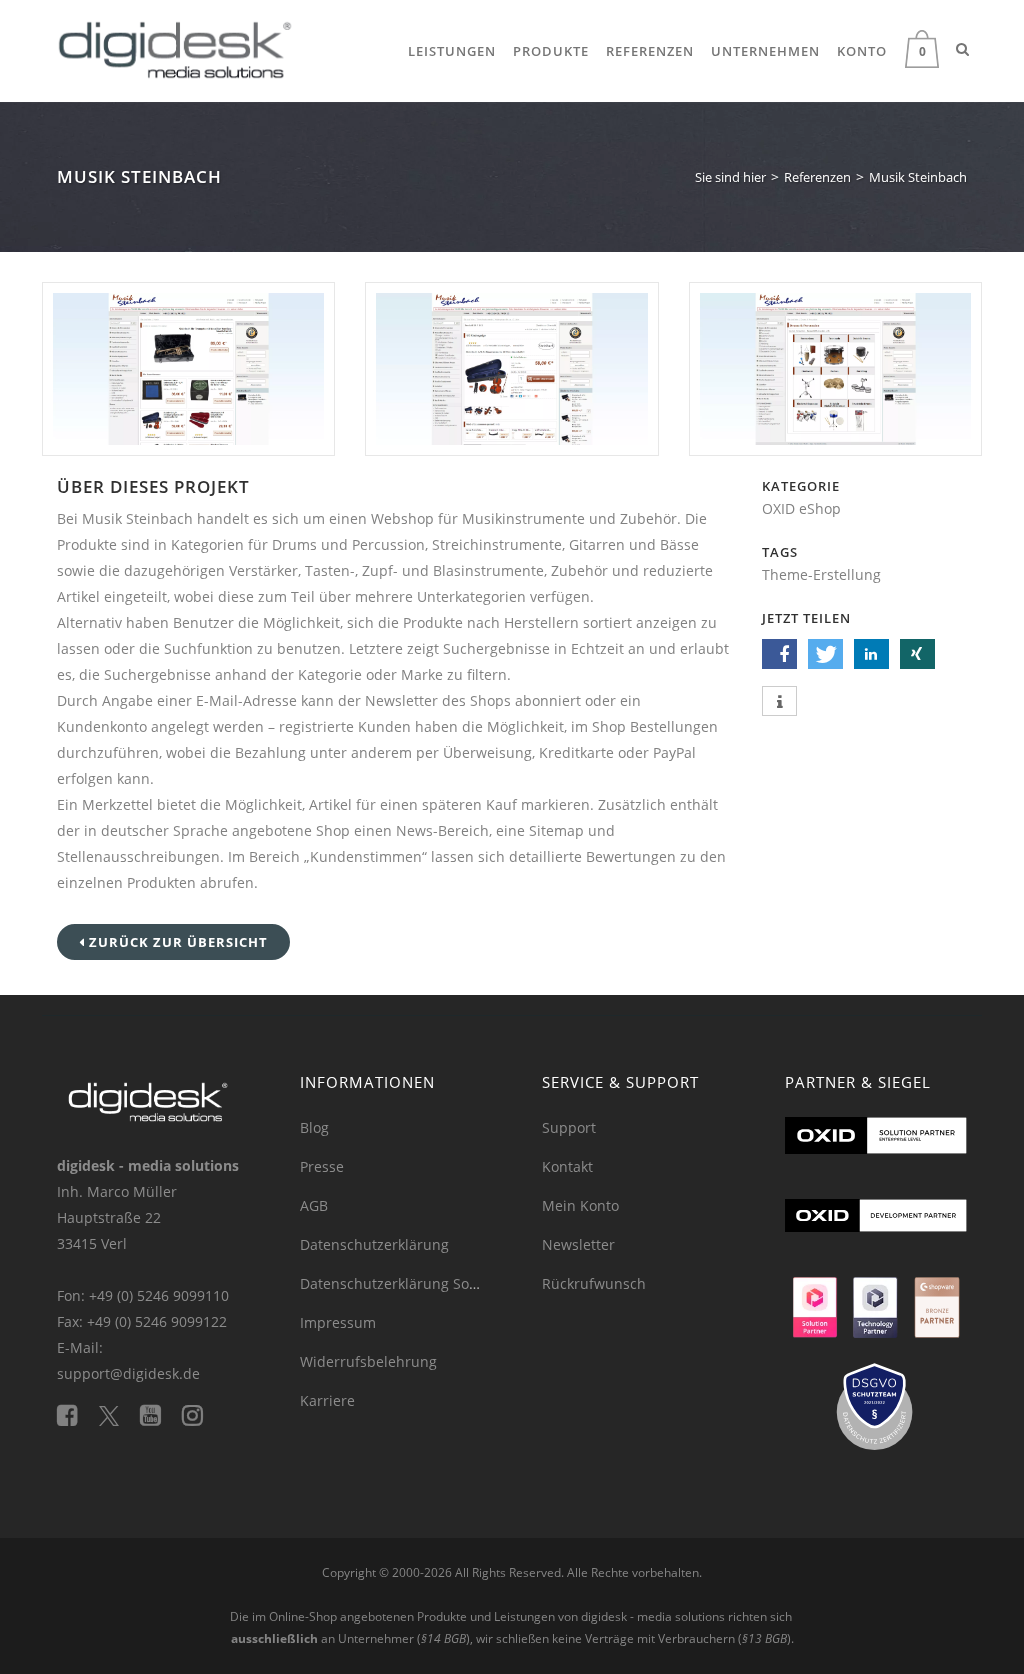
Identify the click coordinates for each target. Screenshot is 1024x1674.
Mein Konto (580, 1205)
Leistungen (452, 51)
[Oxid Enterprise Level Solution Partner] (876, 1156)
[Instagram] (200, 1414)
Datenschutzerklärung (374, 1244)
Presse (322, 1166)
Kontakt (567, 1166)
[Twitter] (119, 1414)
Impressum (338, 1322)
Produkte (551, 51)
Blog (314, 1127)
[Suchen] (962, 49)
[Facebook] (78, 1414)
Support (569, 1127)
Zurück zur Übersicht (176, 942)
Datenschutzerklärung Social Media (419, 1283)
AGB (314, 1205)
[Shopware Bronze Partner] (936, 1316)
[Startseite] (175, 45)
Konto (862, 51)
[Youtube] (161, 1414)
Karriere (327, 1400)
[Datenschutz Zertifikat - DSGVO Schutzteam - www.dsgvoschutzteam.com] (876, 1416)
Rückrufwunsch (594, 1283)
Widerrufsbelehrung (368, 1361)
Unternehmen (765, 51)
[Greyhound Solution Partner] (815, 1316)
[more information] (779, 702)
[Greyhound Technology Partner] (875, 1316)
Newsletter (578, 1244)
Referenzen (650, 51)
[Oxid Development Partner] (876, 1236)
